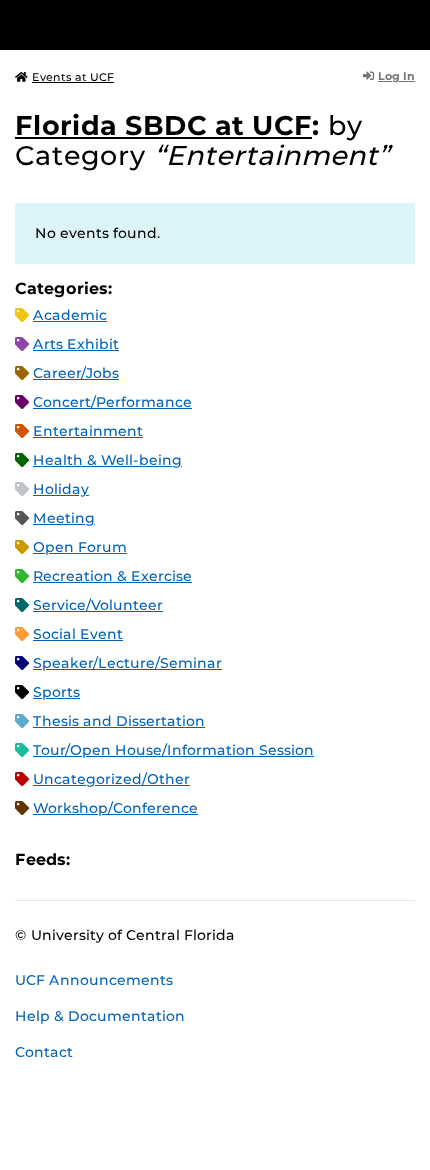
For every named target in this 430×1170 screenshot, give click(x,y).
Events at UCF (73, 77)
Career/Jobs (76, 373)
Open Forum (80, 547)
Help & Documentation (100, 1016)
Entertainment (88, 431)
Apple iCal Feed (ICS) (96, 859)
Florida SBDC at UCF (163, 125)
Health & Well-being (107, 460)
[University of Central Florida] (152, 24)
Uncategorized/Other (111, 779)
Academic (70, 315)
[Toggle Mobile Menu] (410, 23)
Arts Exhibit (76, 344)
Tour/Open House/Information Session (173, 750)
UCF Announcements (94, 980)
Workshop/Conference (115, 808)
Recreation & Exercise (112, 576)
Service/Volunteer (98, 605)
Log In (396, 76)
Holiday (61, 489)
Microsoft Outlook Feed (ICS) (130, 859)
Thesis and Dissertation (119, 721)
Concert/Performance (112, 402)
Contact (44, 1052)
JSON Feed (232, 859)
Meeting (64, 518)
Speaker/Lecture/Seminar (127, 663)
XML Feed (198, 859)
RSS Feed (164, 859)
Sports (56, 692)
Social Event (78, 634)
